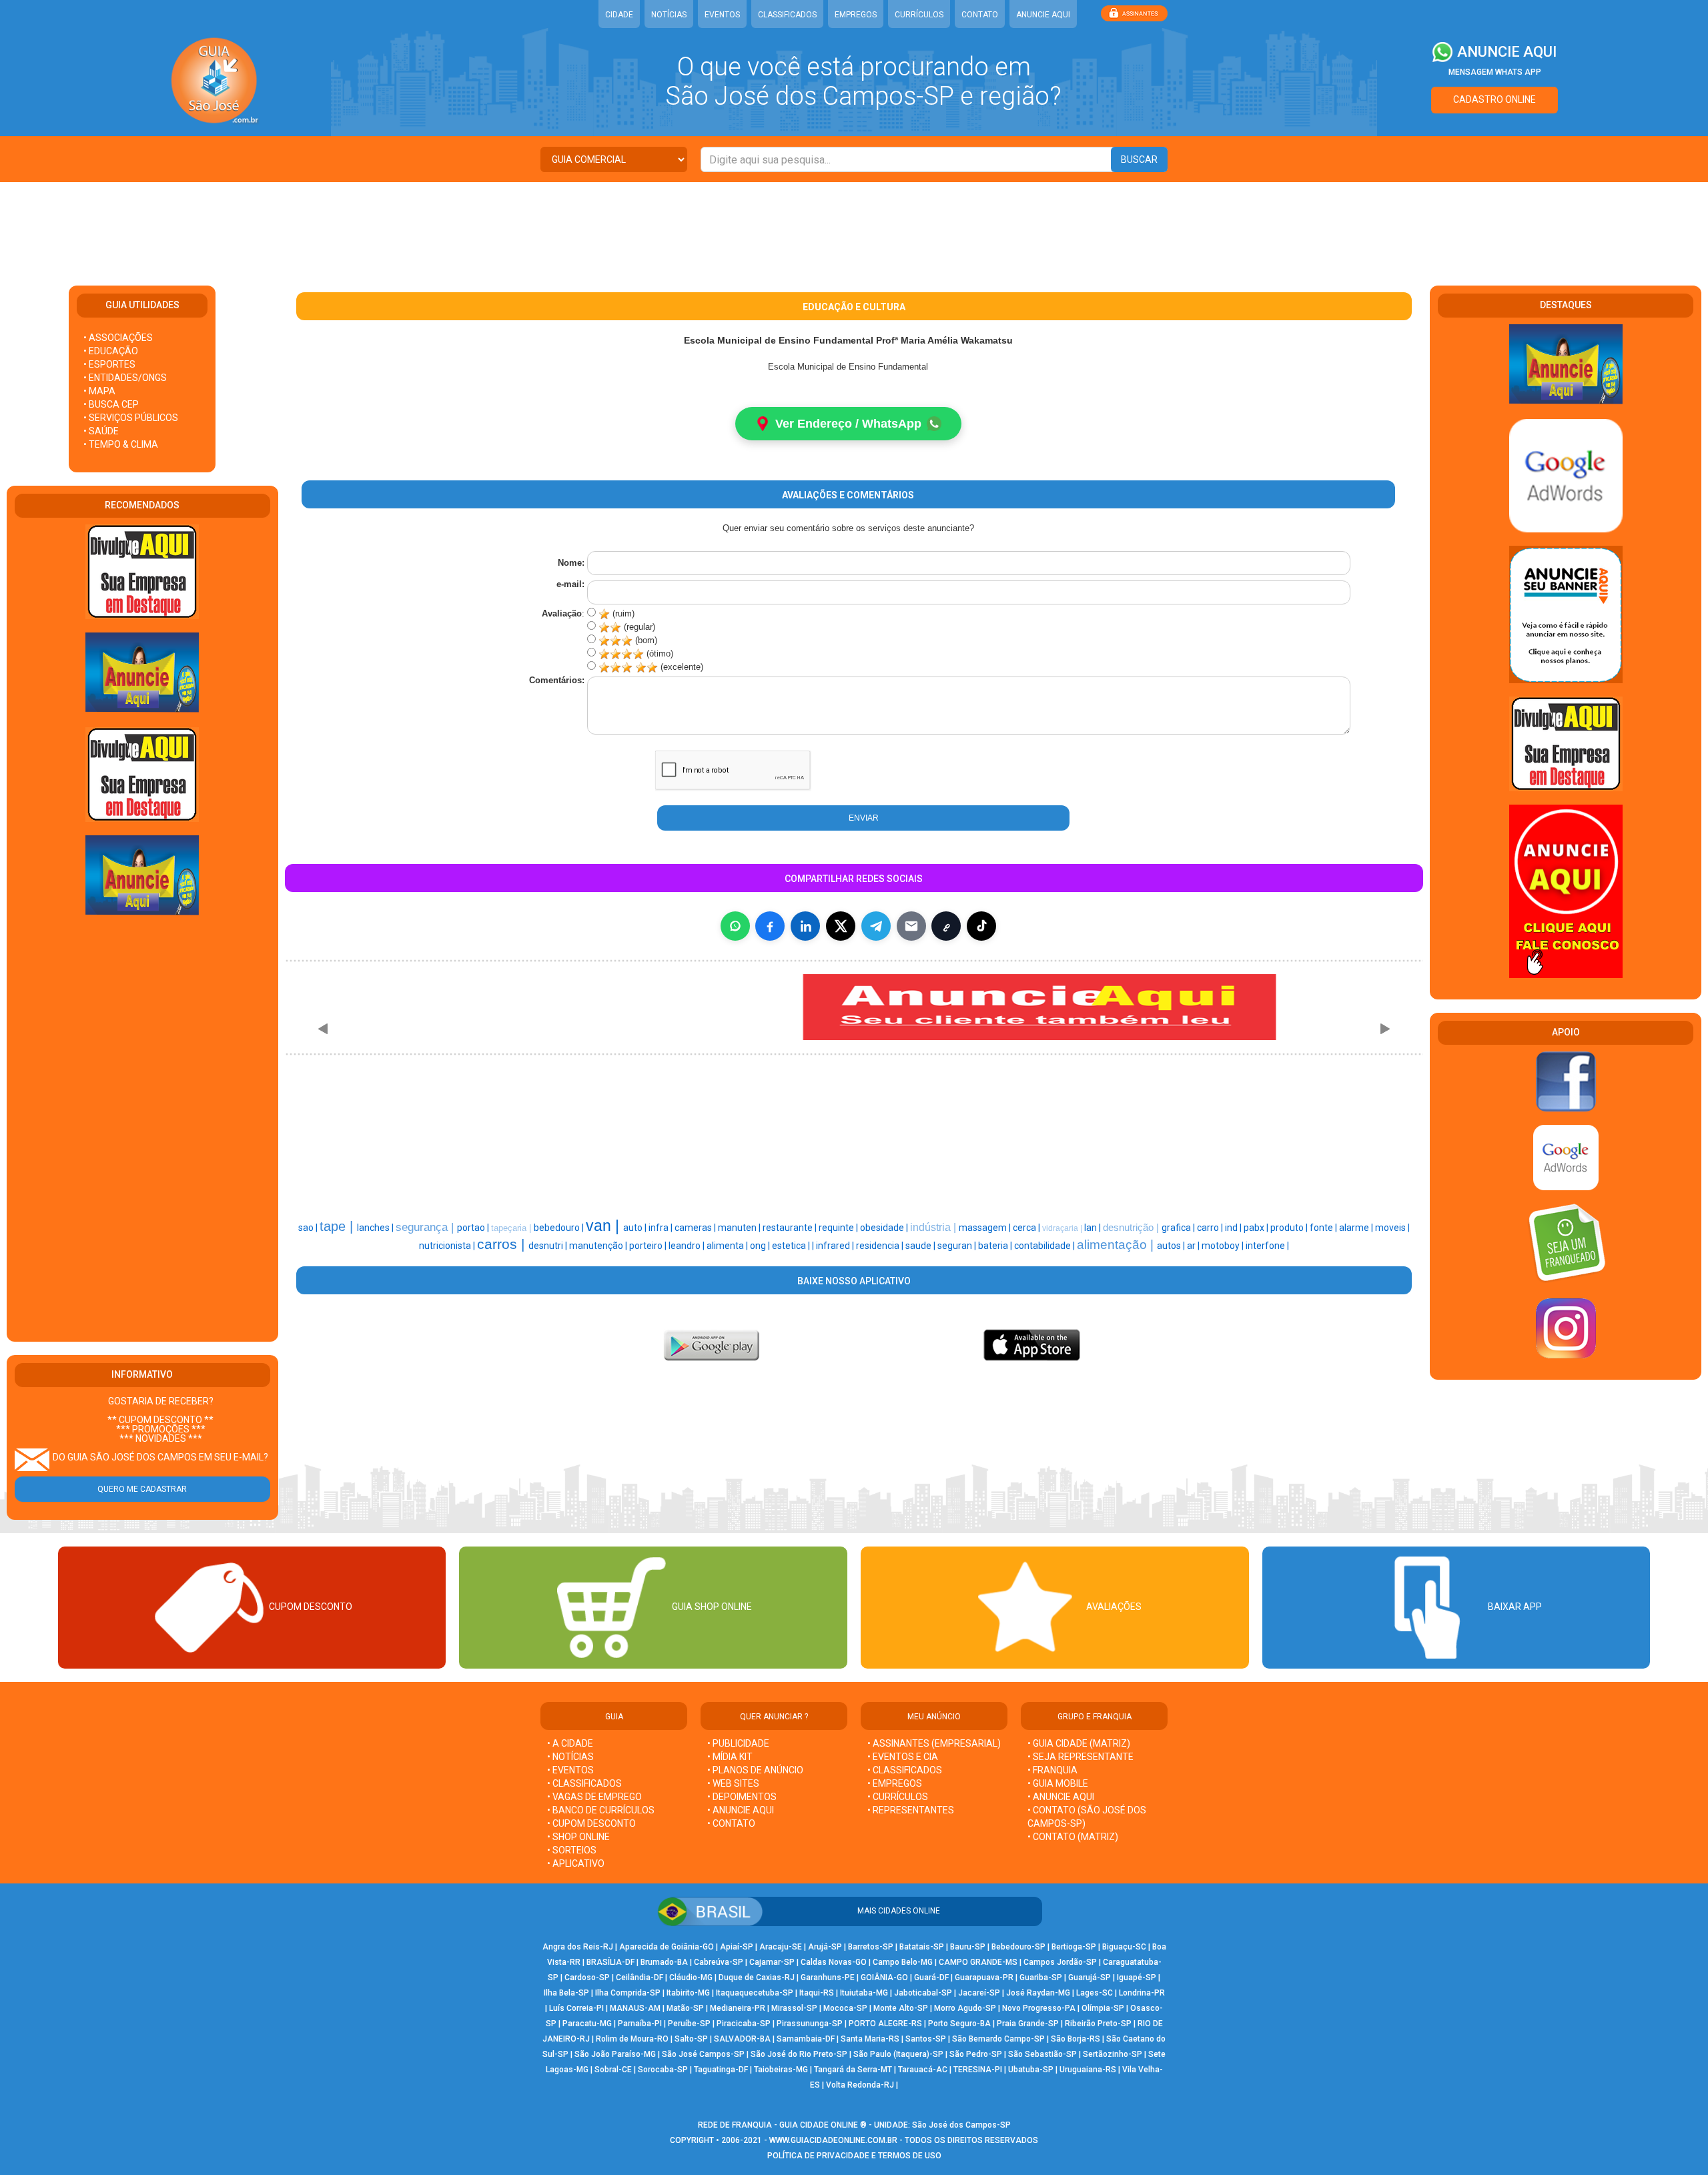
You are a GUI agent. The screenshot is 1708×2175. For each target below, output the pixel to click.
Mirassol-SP (794, 2008)
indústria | (934, 1227)
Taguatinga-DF (721, 2070)
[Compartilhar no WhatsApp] (735, 926)
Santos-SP (926, 2039)
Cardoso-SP (587, 1978)
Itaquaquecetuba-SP (755, 1993)
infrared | (836, 1246)
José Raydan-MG (1038, 1993)
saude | (921, 1246)
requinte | (839, 1228)
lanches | (376, 1228)
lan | (1094, 1228)
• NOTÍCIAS (570, 1757)
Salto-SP (691, 2039)
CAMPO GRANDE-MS (978, 1962)
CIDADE (619, 15)
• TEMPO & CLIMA (121, 444)
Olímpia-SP (1103, 2008)
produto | (1290, 1228)
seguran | (958, 1246)
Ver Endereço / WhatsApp (848, 424)
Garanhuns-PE (828, 1978)
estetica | (792, 1246)
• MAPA (99, 391)
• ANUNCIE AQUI (741, 1810)
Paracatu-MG (587, 2024)
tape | (338, 1226)
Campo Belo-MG (903, 1962)
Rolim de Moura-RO (632, 2039)
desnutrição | (1132, 1228)
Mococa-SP (845, 2008)
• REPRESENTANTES (911, 1810)
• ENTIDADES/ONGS (125, 378)
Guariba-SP (1041, 1978)
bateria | (996, 1246)
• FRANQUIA (1053, 1770)
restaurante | (791, 1228)
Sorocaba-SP (663, 2070)
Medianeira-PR (738, 2008)
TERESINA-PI (978, 2070)
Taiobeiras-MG (781, 2070)
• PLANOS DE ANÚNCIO (755, 1770)
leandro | (688, 1246)
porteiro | (649, 1246)
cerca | (1027, 1228)
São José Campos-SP (703, 2054)
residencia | (881, 1246)
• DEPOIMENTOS (742, 1797)
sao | (309, 1228)
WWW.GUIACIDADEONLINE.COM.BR (833, 2140)
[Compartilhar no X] (841, 926)
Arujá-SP (825, 1947)
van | (604, 1226)
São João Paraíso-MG (615, 2054)
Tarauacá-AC (923, 2070)
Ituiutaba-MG (864, 1993)
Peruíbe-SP (689, 2024)
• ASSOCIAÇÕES (118, 338)
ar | (1194, 1246)
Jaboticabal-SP (923, 1993)
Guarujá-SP (1090, 1978)
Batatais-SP (922, 1947)
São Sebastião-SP (1042, 2054)
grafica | (1179, 1228)
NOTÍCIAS (669, 15)
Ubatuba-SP (1031, 2070)
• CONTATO (731, 1823)
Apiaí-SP (737, 1947)
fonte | (1324, 1228)
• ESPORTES (109, 364)
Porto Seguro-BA (959, 2024)
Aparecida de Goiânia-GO (667, 1947)
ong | (761, 1246)
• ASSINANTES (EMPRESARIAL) (934, 1743)
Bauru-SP (968, 1947)
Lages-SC (1095, 1993)
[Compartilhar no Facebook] (770, 926)
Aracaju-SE (781, 1947)
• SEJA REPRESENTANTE (1082, 1757)
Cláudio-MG (691, 1978)
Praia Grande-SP (1028, 2024)
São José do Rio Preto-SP (799, 2054)
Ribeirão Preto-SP (1098, 2024)
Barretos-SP (871, 1947)
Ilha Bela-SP (566, 1993)
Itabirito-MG (688, 1993)
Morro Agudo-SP (965, 2008)
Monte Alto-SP (901, 2008)
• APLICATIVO (576, 1863)
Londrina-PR (1142, 1993)
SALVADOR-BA (742, 2039)
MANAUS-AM (635, 2008)
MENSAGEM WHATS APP (1495, 72)
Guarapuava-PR (984, 1978)
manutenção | (599, 1246)
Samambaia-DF (806, 2039)
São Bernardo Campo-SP (998, 2039)
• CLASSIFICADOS (584, 1783)
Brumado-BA (664, 1962)
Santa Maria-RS (870, 2039)
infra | (662, 1228)
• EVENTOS (570, 1770)
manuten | (740, 1228)
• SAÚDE (101, 431)
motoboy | (1224, 1246)
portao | (474, 1228)
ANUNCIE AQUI (1043, 15)
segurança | (426, 1227)
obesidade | (885, 1228)
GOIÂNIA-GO (884, 1978)
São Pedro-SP (976, 2054)
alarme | (1357, 1228)
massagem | (986, 1228)
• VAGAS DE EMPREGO (594, 1797)
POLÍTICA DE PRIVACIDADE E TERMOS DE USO (854, 2156)
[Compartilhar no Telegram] (876, 926)
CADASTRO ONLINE (1494, 99)
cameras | (696, 1228)
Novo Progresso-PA (1039, 2008)
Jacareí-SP (979, 1993)
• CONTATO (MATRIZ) (1073, 1837)
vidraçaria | (1063, 1228)
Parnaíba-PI (640, 2024)
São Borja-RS (1076, 2039)
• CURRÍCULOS (898, 1797)
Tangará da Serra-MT (853, 2070)
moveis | (1392, 1228)
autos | (1172, 1246)
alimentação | (1117, 1245)
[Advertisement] (854, 226)
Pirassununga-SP (810, 2024)
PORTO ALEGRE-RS (885, 2024)
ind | (1234, 1228)
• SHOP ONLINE (578, 1837)
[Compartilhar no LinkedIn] (805, 926)
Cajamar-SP (772, 1962)
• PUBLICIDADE (738, 1743)
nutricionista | (448, 1246)
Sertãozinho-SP (1113, 2054)
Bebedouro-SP (1018, 1947)
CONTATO (980, 15)
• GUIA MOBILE (1058, 1783)
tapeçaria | (512, 1228)
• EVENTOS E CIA (903, 1757)
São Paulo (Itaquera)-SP (898, 2054)
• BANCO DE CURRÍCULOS (601, 1810)
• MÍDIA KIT (730, 1757)
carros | (503, 1244)
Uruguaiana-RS (1088, 2070)
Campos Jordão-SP (1060, 1962)
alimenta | (728, 1246)
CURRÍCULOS (919, 15)
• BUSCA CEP (111, 404)
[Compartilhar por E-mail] (911, 926)
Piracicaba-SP (744, 2024)
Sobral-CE (613, 2070)
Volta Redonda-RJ (860, 2085)
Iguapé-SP (1137, 1978)
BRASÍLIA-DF (610, 1962)
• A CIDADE (570, 1743)
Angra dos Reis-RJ (578, 1947)
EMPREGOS (856, 15)
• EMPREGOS (895, 1783)
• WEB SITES (733, 1783)
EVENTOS (722, 15)
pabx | (1257, 1228)
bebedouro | (560, 1228)
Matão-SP (685, 2008)
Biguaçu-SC (1124, 1947)
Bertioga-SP (1074, 1947)
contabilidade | (1045, 1246)
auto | (636, 1228)
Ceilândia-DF (639, 1978)
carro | (1211, 1228)
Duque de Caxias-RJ (757, 1978)
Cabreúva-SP (719, 1962)
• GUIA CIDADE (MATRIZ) (1079, 1743)
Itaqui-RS (817, 1993)
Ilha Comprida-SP (628, 1993)
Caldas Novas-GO (834, 1962)
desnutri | (549, 1246)
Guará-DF (931, 1978)
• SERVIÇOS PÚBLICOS (131, 418)
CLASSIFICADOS (787, 15)
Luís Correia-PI (576, 2008)
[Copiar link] (946, 926)
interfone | (1267, 1246)
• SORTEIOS (572, 1850)
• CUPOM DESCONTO (591, 1823)
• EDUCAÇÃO (111, 351)
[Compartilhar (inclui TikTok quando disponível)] (981, 926)
